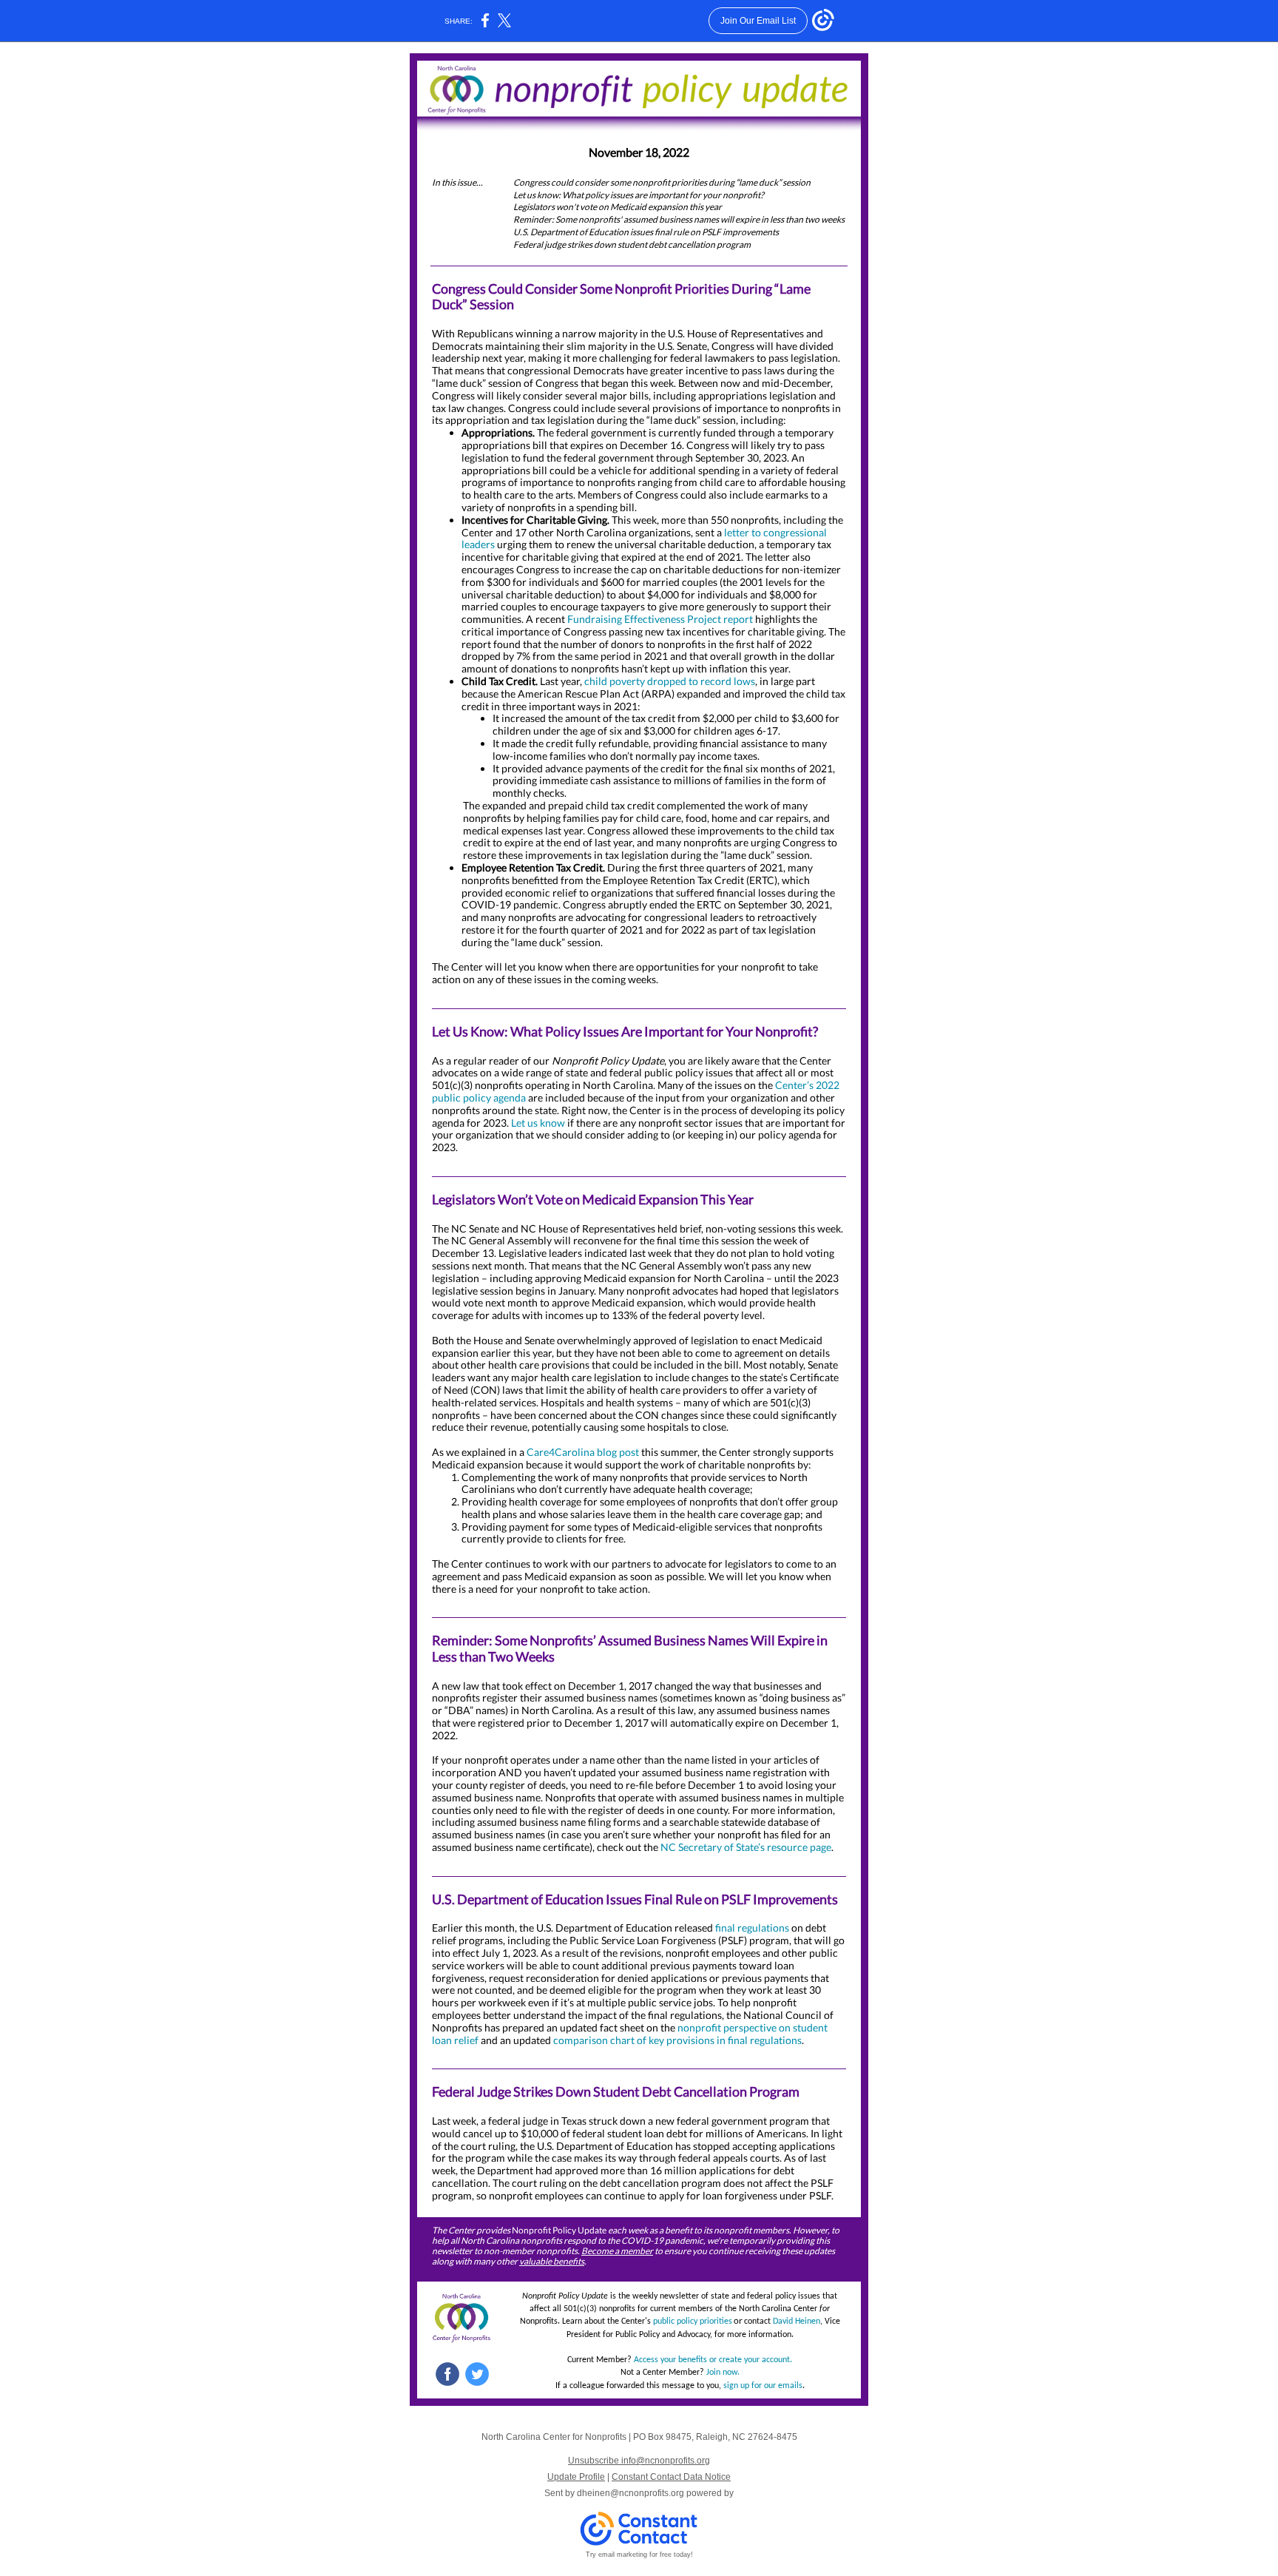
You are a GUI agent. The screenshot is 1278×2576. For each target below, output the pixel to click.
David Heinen (797, 2322)
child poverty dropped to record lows (670, 681)
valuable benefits (552, 2261)
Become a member (617, 2251)
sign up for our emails (763, 2386)
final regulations (752, 1928)
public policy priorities (693, 2322)
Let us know (538, 1123)
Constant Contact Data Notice (671, 2477)
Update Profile (576, 2477)
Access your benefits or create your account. (713, 2360)
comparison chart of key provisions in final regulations (677, 2040)
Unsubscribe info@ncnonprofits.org (639, 2461)
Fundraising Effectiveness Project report (660, 619)
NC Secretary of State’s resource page (746, 1847)
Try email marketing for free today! (639, 2555)
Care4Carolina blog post (583, 1452)
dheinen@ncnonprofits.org (630, 2493)
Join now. (723, 2373)
